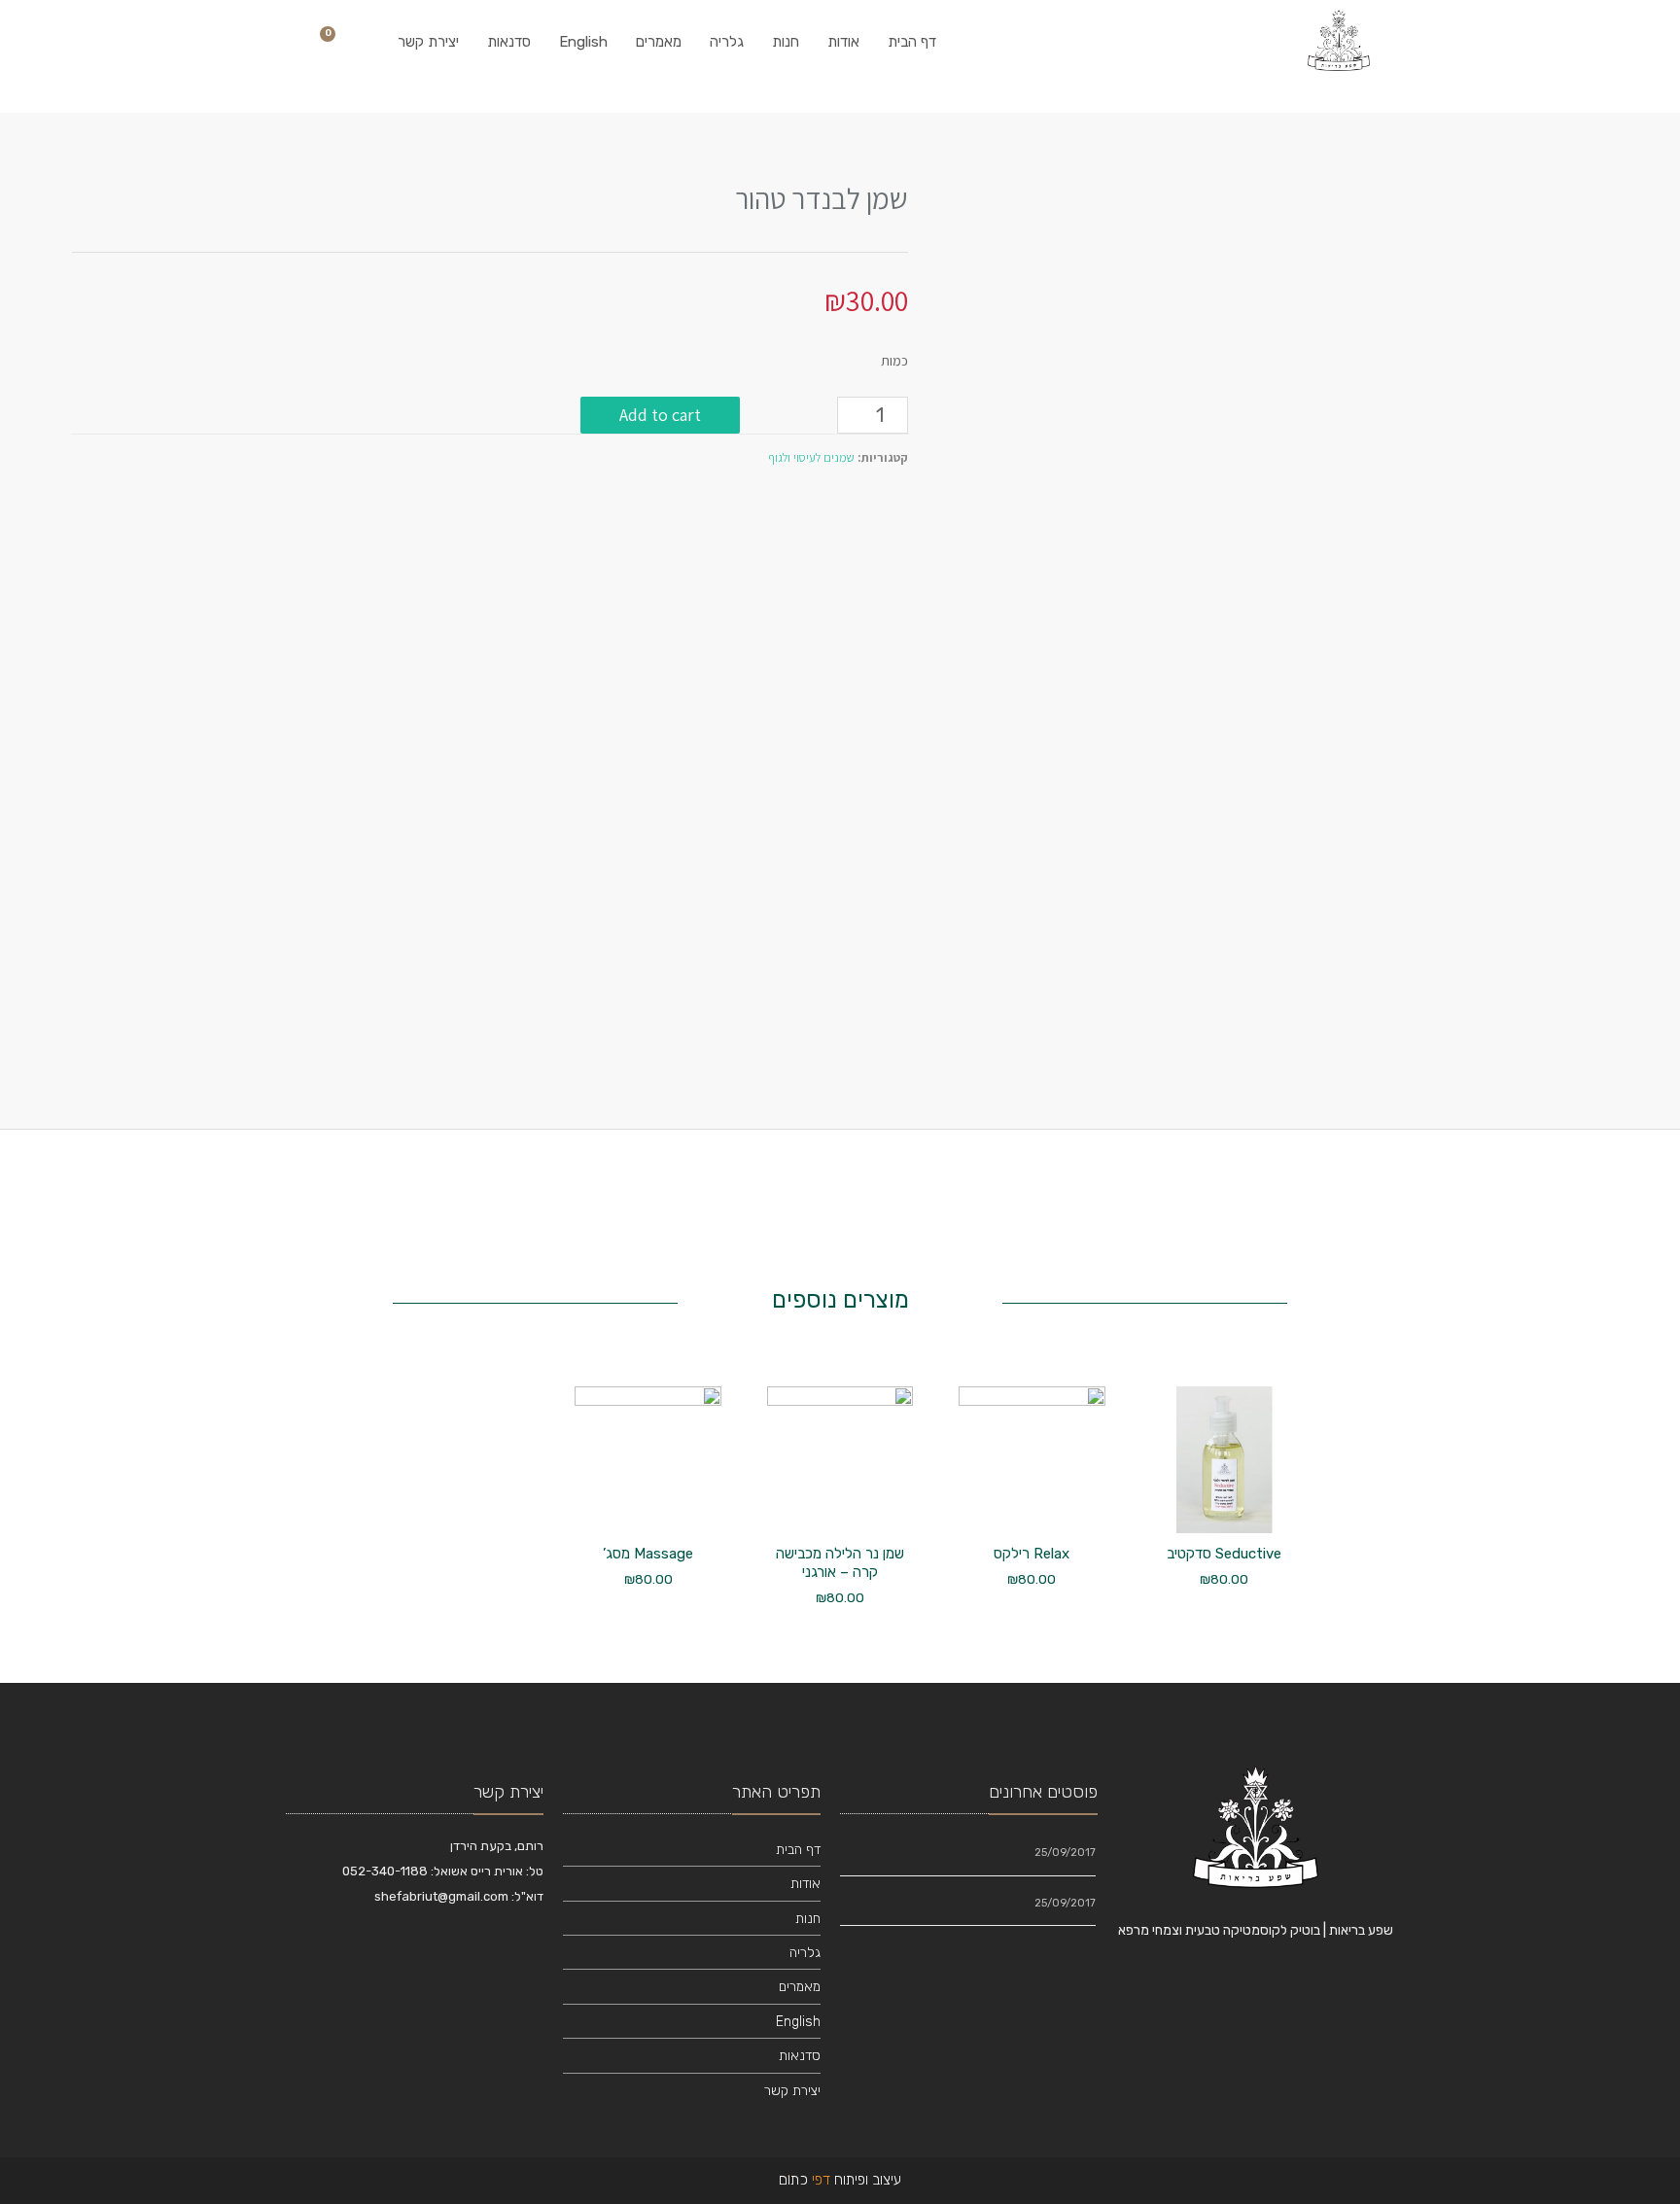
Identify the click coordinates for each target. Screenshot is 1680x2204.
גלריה (727, 42)
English (583, 42)
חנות (786, 42)
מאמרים (659, 42)
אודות (843, 42)
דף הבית (912, 42)
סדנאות (509, 42)
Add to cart (660, 415)
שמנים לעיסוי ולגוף (811, 457)
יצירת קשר (428, 42)
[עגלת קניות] (333, 42)
